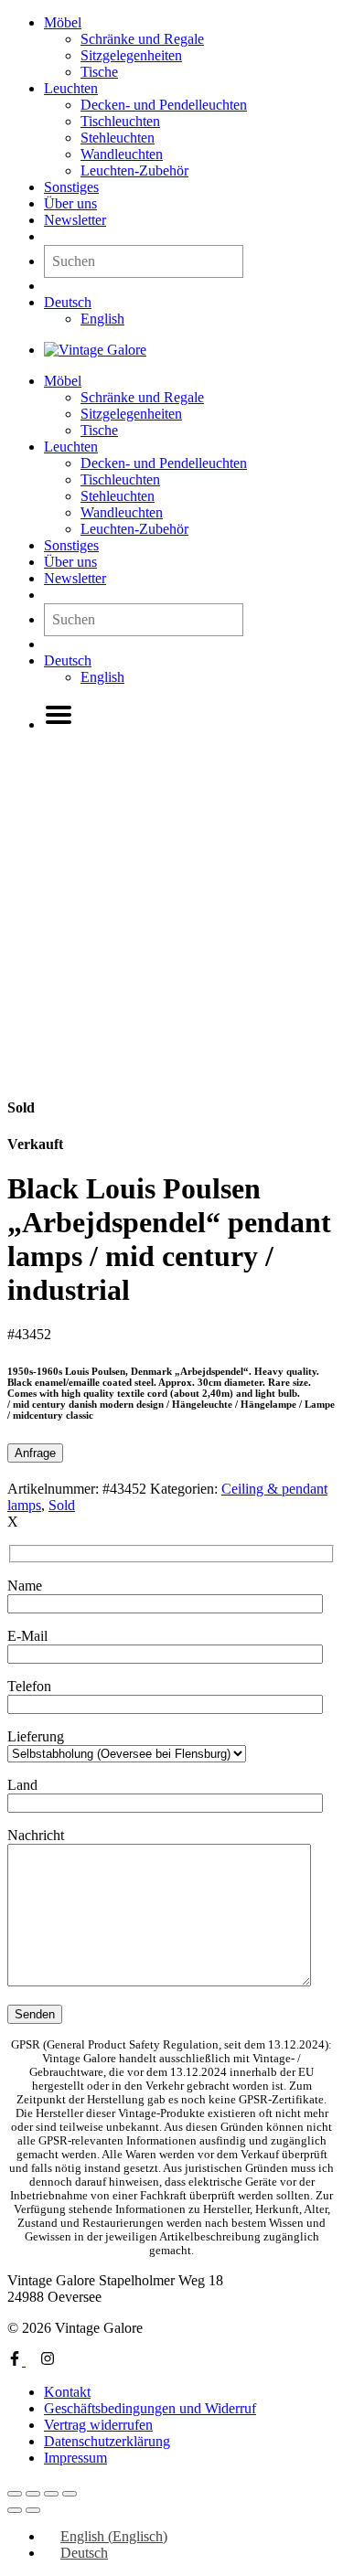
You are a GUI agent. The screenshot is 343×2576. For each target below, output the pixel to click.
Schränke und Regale (142, 39)
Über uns (70, 203)
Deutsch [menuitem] (84, 2553)
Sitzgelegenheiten (131, 55)
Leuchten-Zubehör (134, 170)
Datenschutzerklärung (107, 2441)
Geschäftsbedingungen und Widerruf (150, 2408)
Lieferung (36, 1736)
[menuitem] (68, 302)
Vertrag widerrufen (98, 2425)
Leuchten (71, 88)
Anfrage (35, 1453)
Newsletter (75, 220)
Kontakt (67, 2392)
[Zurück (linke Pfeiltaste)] (15, 2510)
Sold (62, 1505)
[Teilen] (51, 2494)
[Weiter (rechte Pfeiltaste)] (33, 2510)
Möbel (63, 22)
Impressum (75, 2458)
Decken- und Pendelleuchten (164, 105)
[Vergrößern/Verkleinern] (15, 2494)
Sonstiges (71, 187)
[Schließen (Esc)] (70, 2494)
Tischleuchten (120, 121)
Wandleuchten (122, 154)
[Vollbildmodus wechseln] (33, 2494)
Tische (99, 72)
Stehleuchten (118, 138)
